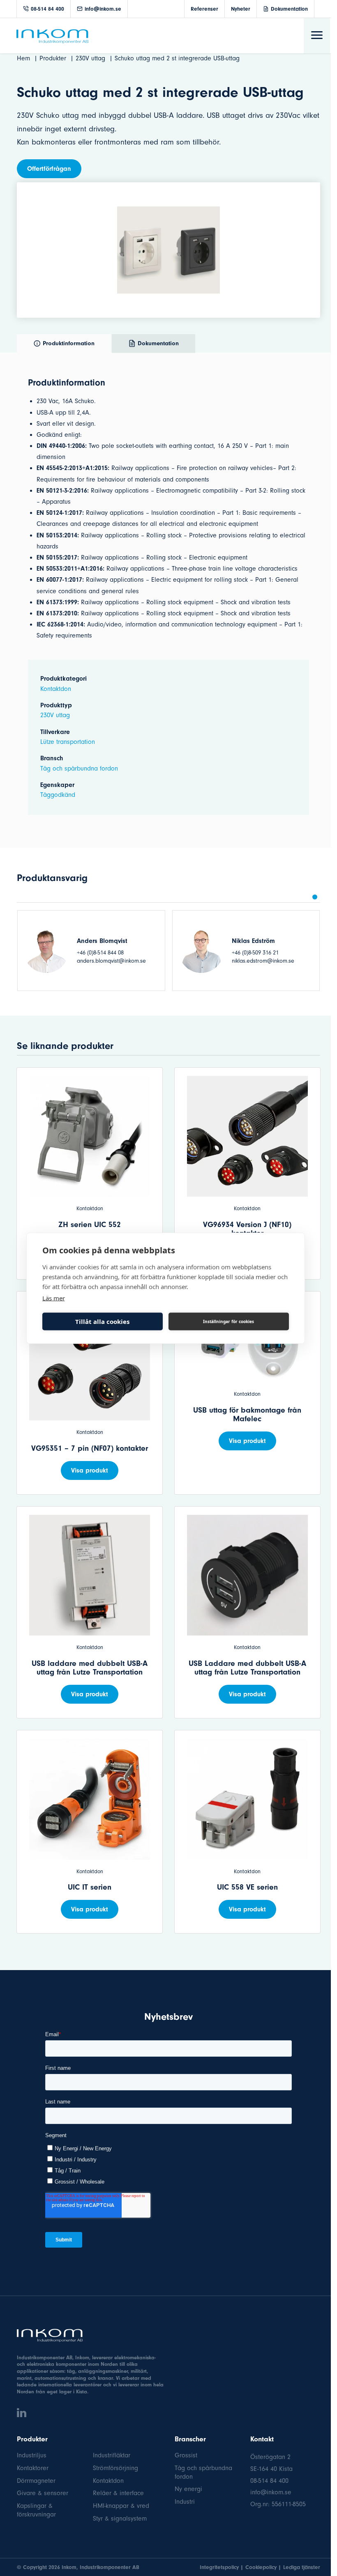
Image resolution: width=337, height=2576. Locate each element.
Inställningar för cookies (229, 1321)
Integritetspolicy (219, 2567)
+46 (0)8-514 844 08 (100, 953)
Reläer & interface (118, 2493)
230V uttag (55, 715)
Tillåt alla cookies (102, 1321)
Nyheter (241, 9)
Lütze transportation (68, 742)
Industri (185, 2502)
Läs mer (54, 1298)
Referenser (204, 9)
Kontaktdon (56, 689)
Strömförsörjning (115, 2468)
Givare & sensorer (43, 2493)
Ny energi (188, 2489)
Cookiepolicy (261, 2567)
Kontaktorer (33, 2468)
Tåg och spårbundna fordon (79, 768)
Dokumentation (289, 9)
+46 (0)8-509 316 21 (255, 953)
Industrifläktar (112, 2455)
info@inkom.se (103, 9)
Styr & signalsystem (120, 2519)
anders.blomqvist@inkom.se (111, 961)
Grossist (186, 2455)
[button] (315, 897)
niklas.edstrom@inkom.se (263, 961)
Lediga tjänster (302, 2567)
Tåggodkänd (58, 795)
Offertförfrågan (49, 169)
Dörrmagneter (36, 2481)
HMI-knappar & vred (121, 2506)
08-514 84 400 (47, 9)
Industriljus (32, 2455)
